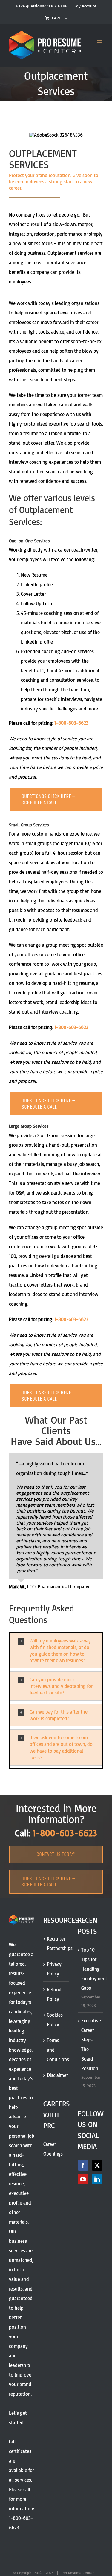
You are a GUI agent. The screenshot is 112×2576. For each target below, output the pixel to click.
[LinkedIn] (97, 2179)
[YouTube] (83, 2179)
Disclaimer (56, 2075)
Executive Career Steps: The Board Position (91, 2044)
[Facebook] (83, 2165)
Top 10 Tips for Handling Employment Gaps (91, 1969)
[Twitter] (97, 2165)
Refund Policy (54, 1994)
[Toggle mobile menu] (100, 42)
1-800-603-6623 (71, 723)
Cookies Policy (55, 2020)
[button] (56, 1651)
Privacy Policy (54, 1969)
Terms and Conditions (56, 2050)
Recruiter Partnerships (56, 1943)
